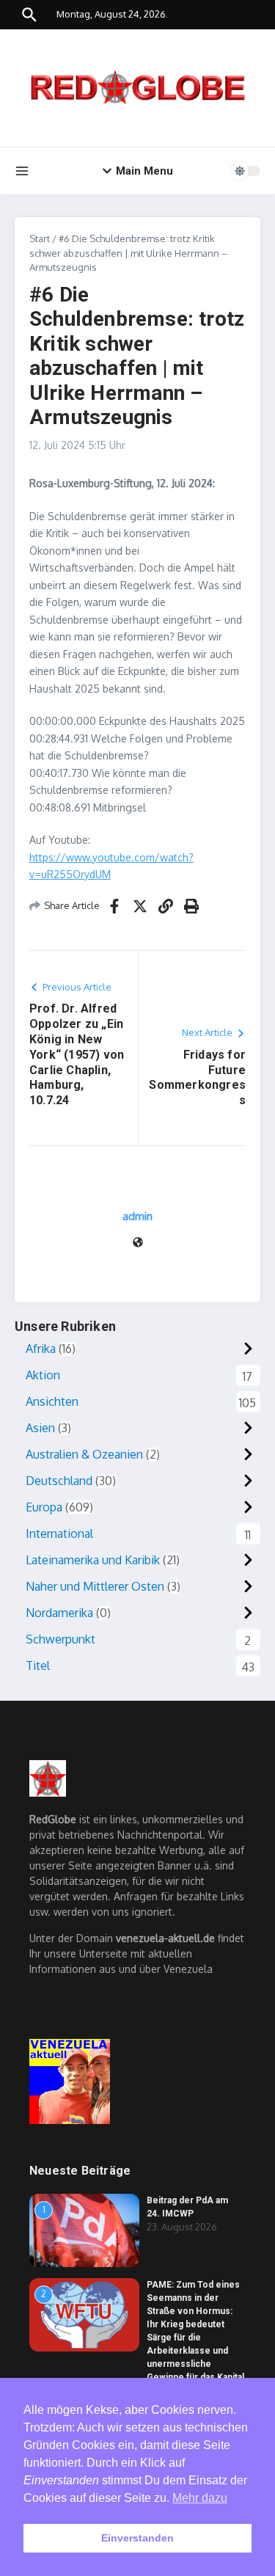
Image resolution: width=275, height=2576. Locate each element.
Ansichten (52, 1401)
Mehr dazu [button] (200, 2498)
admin (137, 1216)
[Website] (138, 1243)
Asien (40, 1428)
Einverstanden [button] (137, 2538)
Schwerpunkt (60, 1639)
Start (40, 238)
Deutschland (59, 1481)
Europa (44, 1507)
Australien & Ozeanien (84, 1454)
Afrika (41, 1349)
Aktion (43, 1375)
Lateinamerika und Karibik (93, 1560)
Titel (38, 1665)
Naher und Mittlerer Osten (95, 1586)
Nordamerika (59, 1613)
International (59, 1533)
